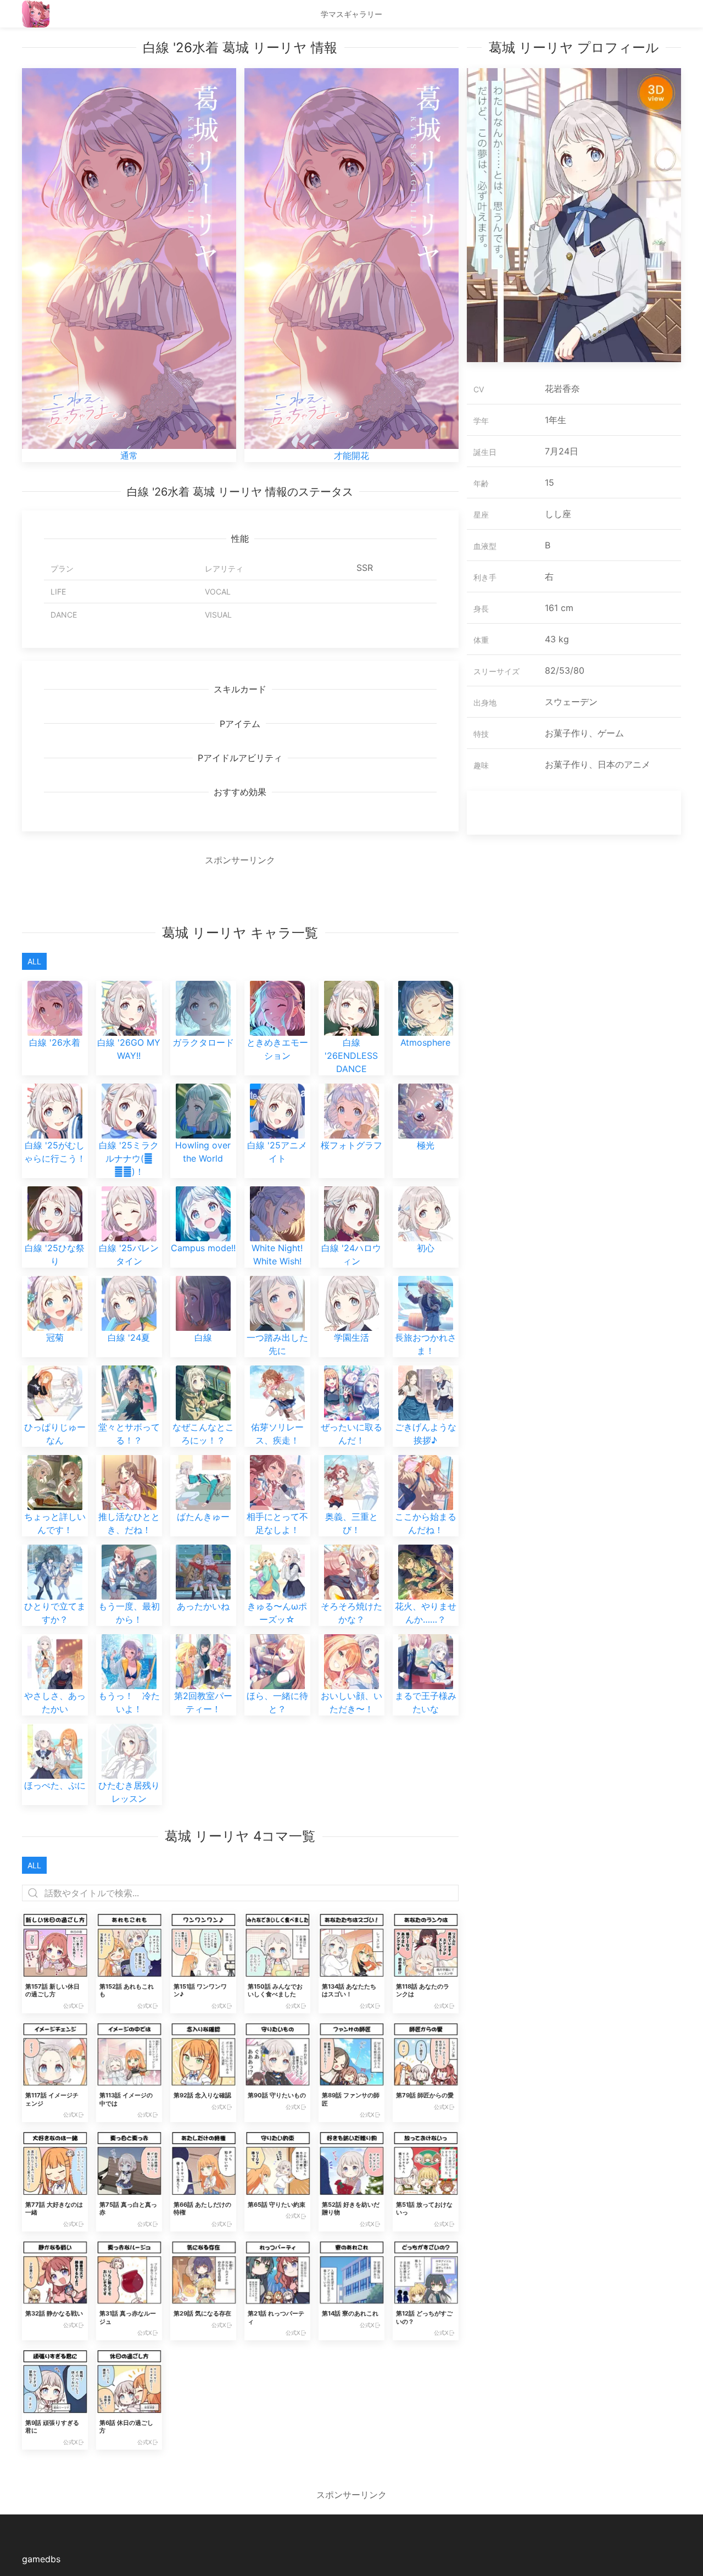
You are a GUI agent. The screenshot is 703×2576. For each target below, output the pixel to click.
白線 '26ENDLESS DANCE (351, 1056)
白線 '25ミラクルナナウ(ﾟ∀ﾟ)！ (129, 1158)
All (34, 961)
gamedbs (41, 2559)
